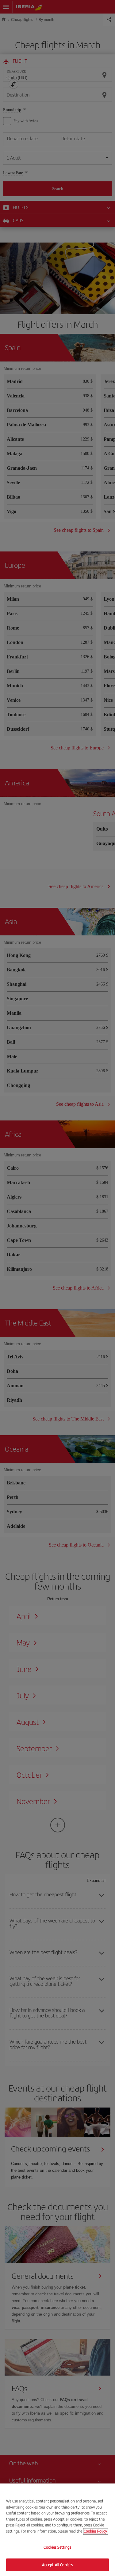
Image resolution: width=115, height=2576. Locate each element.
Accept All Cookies (57, 2564)
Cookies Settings (57, 2547)
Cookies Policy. (96, 2531)
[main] (57, 2530)
